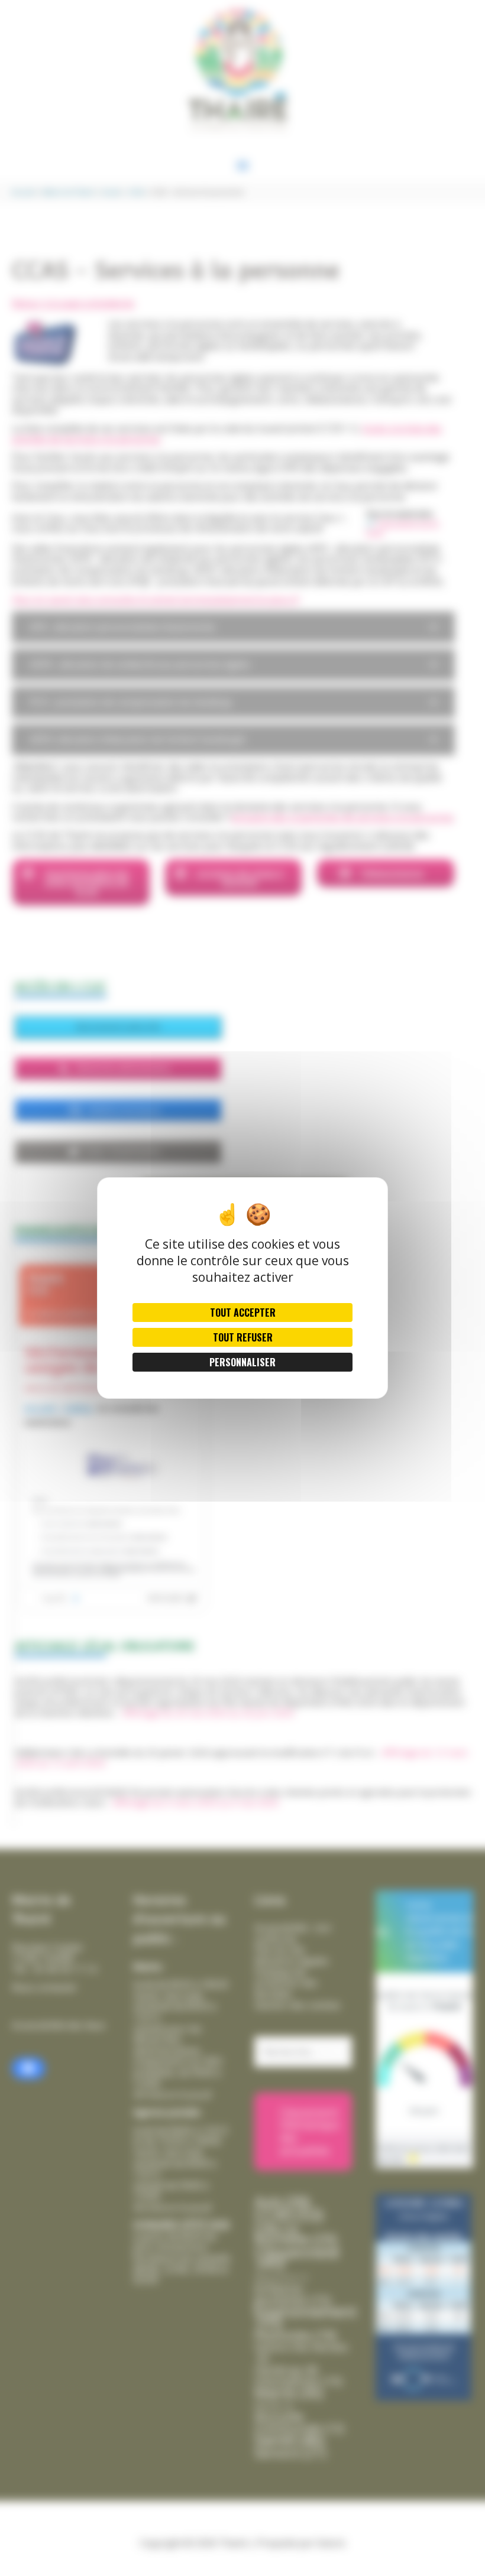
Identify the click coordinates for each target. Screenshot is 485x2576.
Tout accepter (243, 1313)
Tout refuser (243, 1337)
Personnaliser (242, 1362)
